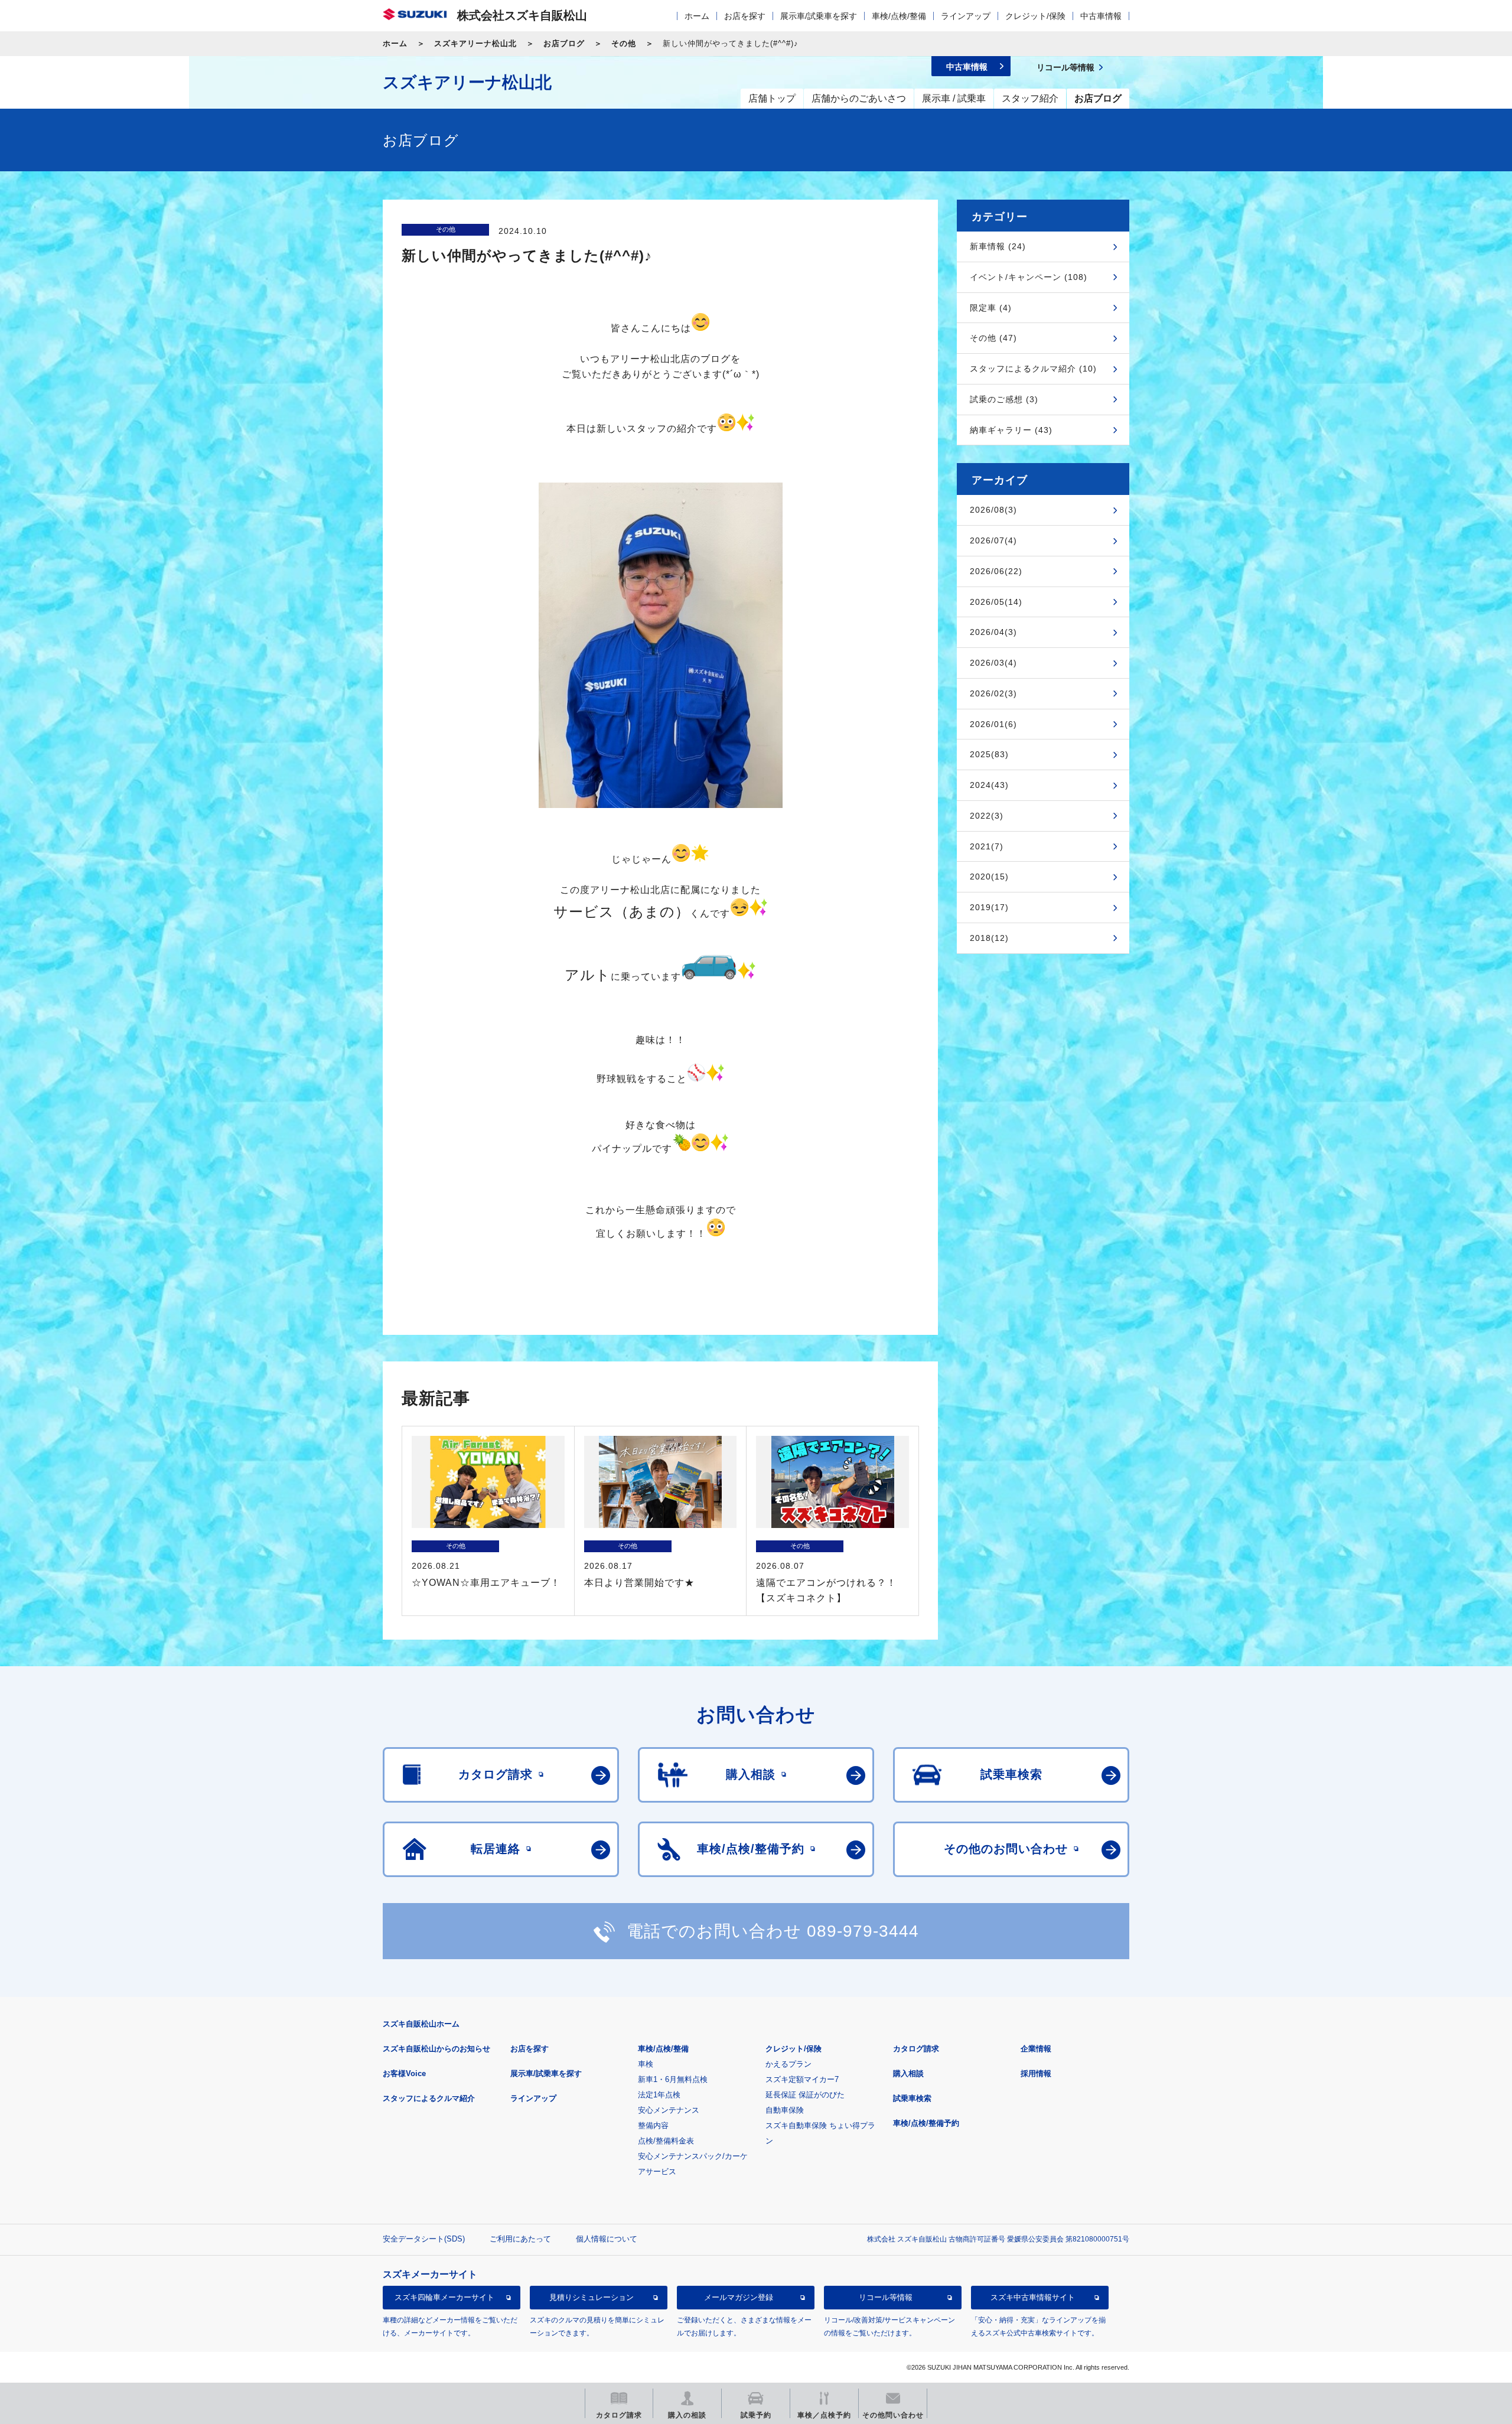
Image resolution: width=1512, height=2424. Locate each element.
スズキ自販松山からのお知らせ (436, 2049)
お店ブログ (564, 43)
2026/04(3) (993, 632)
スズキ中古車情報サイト (1033, 2297)
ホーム (697, 16)
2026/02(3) (993, 693)
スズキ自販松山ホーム (421, 2024)
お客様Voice (404, 2073)
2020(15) (989, 877)
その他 (624, 43)
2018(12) (989, 938)
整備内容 (653, 2125)
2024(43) (989, 785)
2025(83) (989, 754)
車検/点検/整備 (899, 16)
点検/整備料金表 (666, 2141)
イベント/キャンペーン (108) (1029, 277)
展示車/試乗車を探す (819, 16)
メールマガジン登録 (739, 2297)
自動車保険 (785, 2110)
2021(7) (987, 846)
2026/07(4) (993, 540)
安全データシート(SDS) (424, 2239)
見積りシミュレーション (592, 2297)
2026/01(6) (993, 724)
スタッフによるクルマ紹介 (429, 2098)
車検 (646, 2064)
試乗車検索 (912, 2098)
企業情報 (1036, 2049)
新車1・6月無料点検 (673, 2079)
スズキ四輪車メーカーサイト (444, 2297)
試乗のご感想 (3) (1004, 399)
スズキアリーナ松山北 (475, 43)
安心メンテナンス (669, 2110)
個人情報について (607, 2239)
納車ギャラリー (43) (1011, 430)
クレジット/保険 (1035, 16)
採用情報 (1036, 2073)
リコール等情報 (886, 2297)
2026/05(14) (996, 602)
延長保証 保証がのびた (805, 2095)
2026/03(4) (993, 663)
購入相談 (908, 2073)
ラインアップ (966, 16)
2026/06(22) (996, 571)
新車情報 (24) (998, 246)
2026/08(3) (993, 510)
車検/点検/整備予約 (926, 2123)
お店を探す (745, 16)
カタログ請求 (916, 2049)
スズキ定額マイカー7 (802, 2079)
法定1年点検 (659, 2095)
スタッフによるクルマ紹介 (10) (1033, 369)
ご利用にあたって (520, 2239)
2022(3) (987, 816)
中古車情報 (1101, 16)
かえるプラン (788, 2064)
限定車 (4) (991, 308)
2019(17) (989, 907)
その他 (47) (993, 338)
